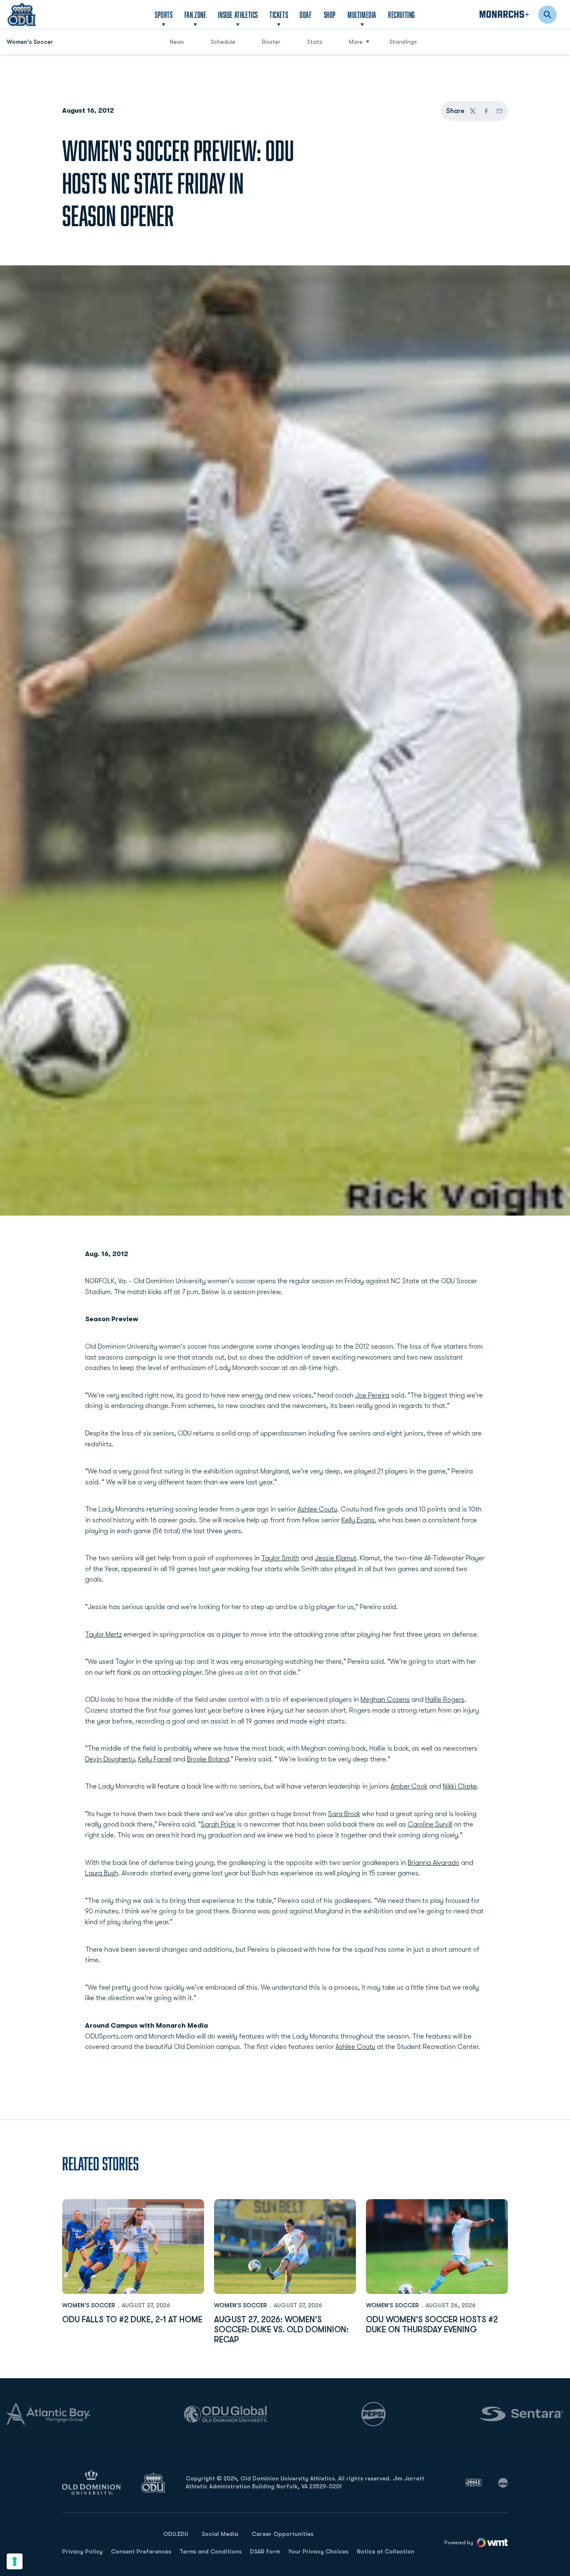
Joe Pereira (372, 1395)
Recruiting (402, 15)
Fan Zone (195, 15)
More (356, 42)
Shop (330, 14)
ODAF (306, 14)
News (177, 42)
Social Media (220, 2534)
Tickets (279, 15)
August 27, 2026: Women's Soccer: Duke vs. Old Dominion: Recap (281, 2330)
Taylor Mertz (103, 1635)
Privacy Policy (82, 2551)
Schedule (223, 42)
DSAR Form (265, 2551)
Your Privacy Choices (318, 2551)
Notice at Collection (386, 2551)
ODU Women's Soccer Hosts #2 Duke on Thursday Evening (432, 2325)
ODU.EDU (176, 2534)
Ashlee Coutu (317, 1509)
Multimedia (362, 15)
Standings (403, 42)
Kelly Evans (358, 1520)
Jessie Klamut (335, 1558)
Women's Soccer (89, 2305)
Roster (271, 42)
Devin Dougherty (110, 1759)
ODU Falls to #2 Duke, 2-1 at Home (132, 2320)
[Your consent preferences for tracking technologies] (15, 2561)
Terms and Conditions (211, 2551)
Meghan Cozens (385, 1700)
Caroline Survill (430, 1824)
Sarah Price (218, 1824)
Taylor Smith (280, 1558)
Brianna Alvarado (434, 1863)
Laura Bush (102, 1873)
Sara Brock (344, 1814)
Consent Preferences (141, 2551)
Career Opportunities (282, 2534)
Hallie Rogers (445, 1700)
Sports (164, 15)
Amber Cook (409, 1786)
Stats (315, 42)
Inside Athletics (238, 15)
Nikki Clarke (460, 1786)
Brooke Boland (208, 1759)
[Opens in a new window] (474, 2483)
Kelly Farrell (155, 1759)
